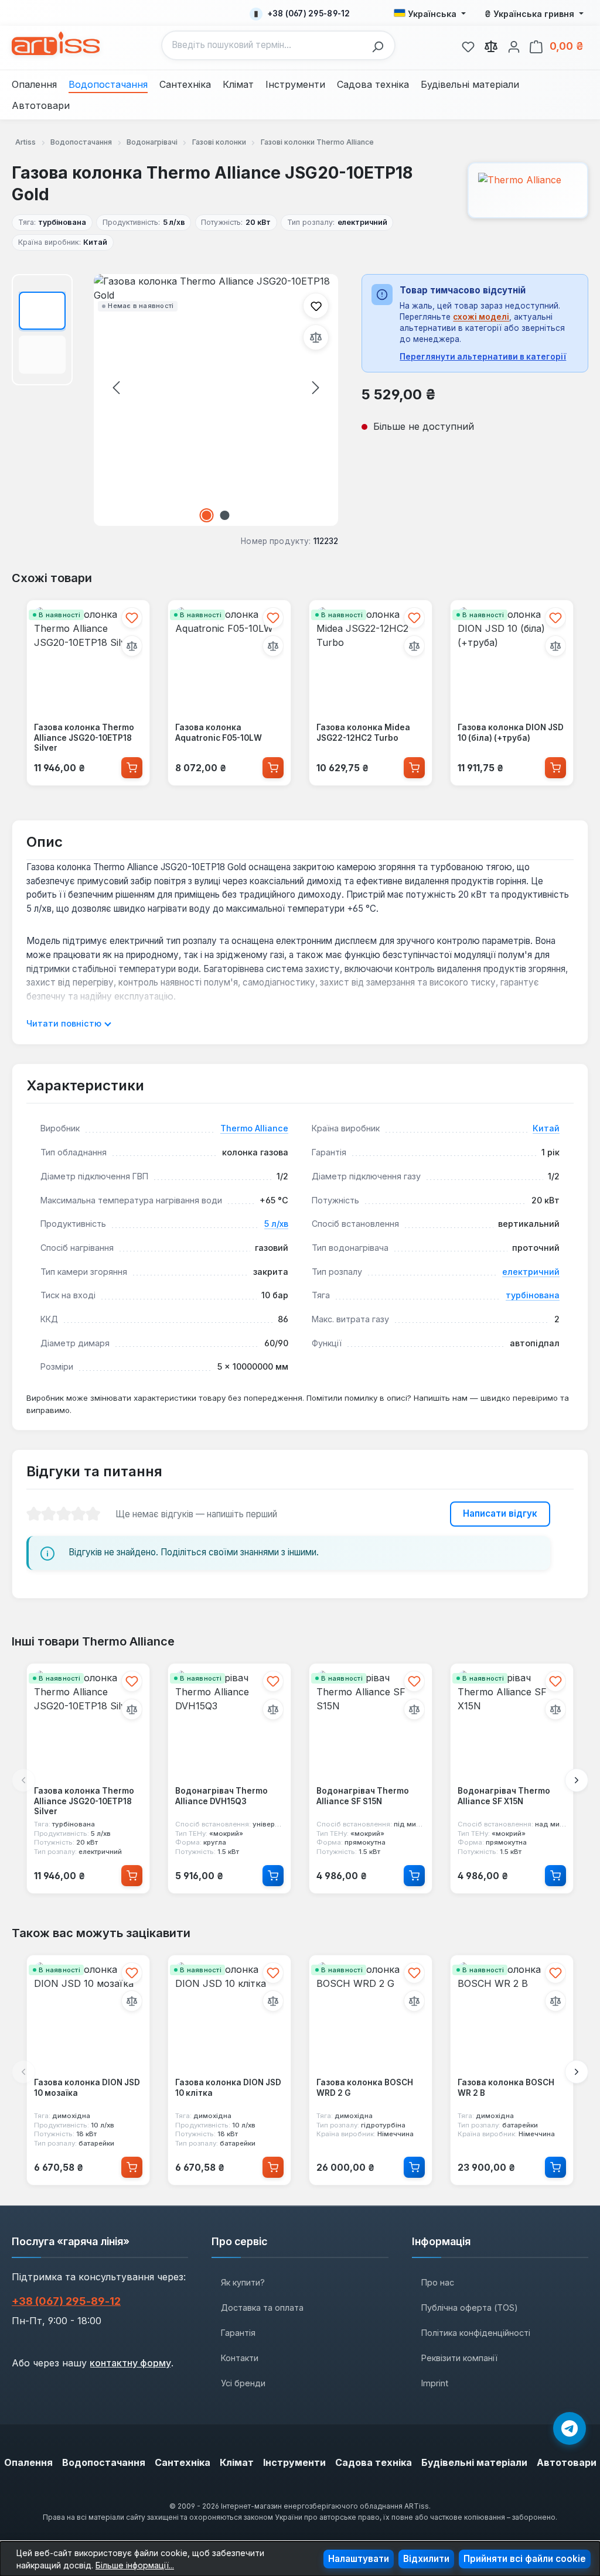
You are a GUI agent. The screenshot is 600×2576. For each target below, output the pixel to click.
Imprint (435, 2383)
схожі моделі (481, 317)
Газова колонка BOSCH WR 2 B (506, 2088)
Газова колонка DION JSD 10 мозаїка (87, 2088)
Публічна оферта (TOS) (470, 2308)
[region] (175, 400)
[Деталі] (273, 1876)
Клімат (237, 2462)
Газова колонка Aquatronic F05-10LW (219, 733)
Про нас (438, 2282)
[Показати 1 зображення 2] (207, 515)
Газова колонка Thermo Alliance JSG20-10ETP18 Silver (84, 738)
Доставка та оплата (262, 2308)
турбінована (533, 1295)
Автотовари (567, 2462)
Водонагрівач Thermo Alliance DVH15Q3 (221, 1796)
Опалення (28, 2462)
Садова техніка (374, 2462)
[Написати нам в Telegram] (570, 2428)
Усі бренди (243, 2383)
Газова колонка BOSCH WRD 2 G (365, 2088)
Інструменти (294, 2462)
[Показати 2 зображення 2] (225, 515)
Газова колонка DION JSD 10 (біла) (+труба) (511, 733)
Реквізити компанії (459, 2358)
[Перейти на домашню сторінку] (56, 43)
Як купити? (243, 2282)
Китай (546, 1128)
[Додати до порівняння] (316, 337)
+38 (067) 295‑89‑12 (66, 2301)
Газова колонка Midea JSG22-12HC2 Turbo (363, 733)
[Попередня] (116, 387)
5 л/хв (276, 1224)
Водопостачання (104, 2462)
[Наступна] (316, 387)
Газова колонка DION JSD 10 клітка (228, 2088)
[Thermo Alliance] (528, 190)
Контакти (240, 2358)
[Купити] (132, 768)
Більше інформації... (135, 2565)
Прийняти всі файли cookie (525, 2559)
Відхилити (426, 2559)
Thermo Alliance (254, 1128)
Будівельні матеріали (474, 2462)
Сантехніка (183, 2462)
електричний (531, 1272)
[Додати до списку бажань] (316, 306)
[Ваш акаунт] (514, 45)
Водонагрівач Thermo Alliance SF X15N (504, 1796)
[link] (468, 45)
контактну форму (130, 2363)
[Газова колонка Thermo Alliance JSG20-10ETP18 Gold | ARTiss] (216, 400)
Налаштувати (359, 2559)
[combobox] (264, 45)
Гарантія (238, 2333)
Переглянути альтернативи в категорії (483, 357)
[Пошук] (381, 45)
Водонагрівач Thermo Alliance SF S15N (363, 1796)
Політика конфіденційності (476, 2333)
